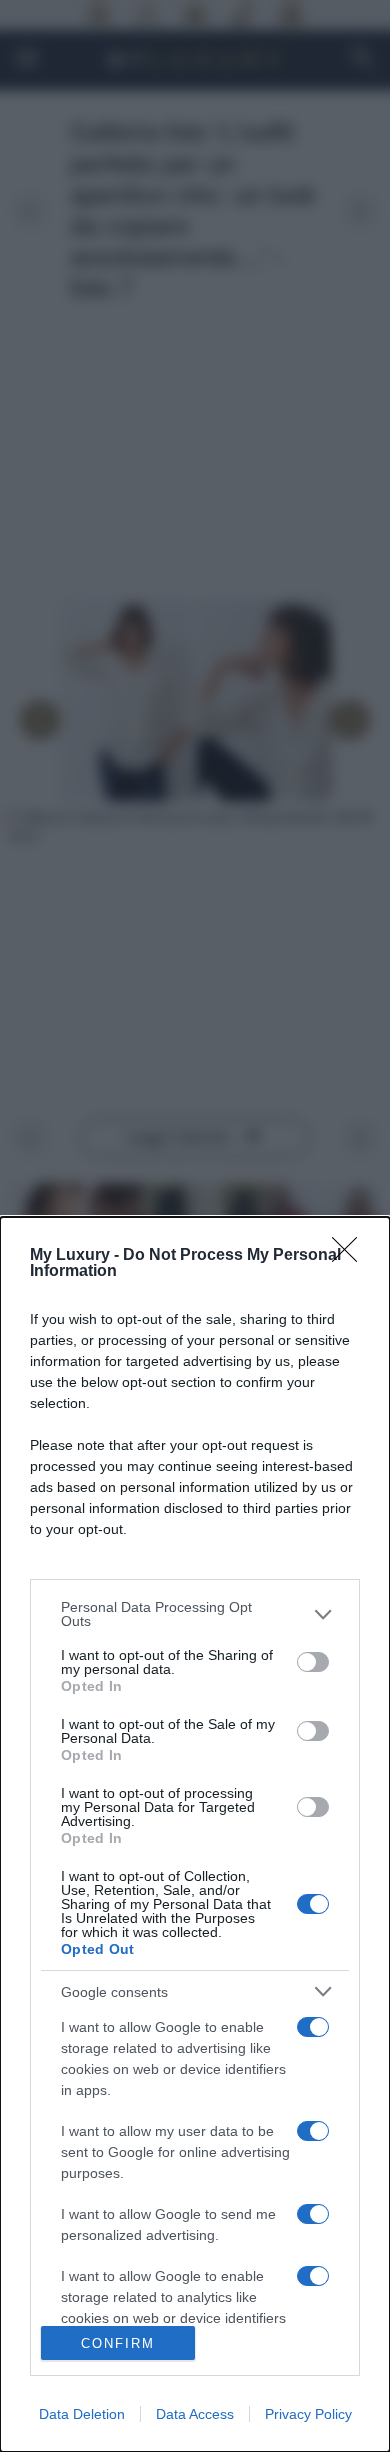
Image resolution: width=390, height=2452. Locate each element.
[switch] (313, 1662)
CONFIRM (118, 2343)
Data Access (195, 2414)
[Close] (351, 1256)
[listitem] (195, 1614)
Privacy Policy (308, 2414)
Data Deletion (82, 2414)
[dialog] (195, 1834)
